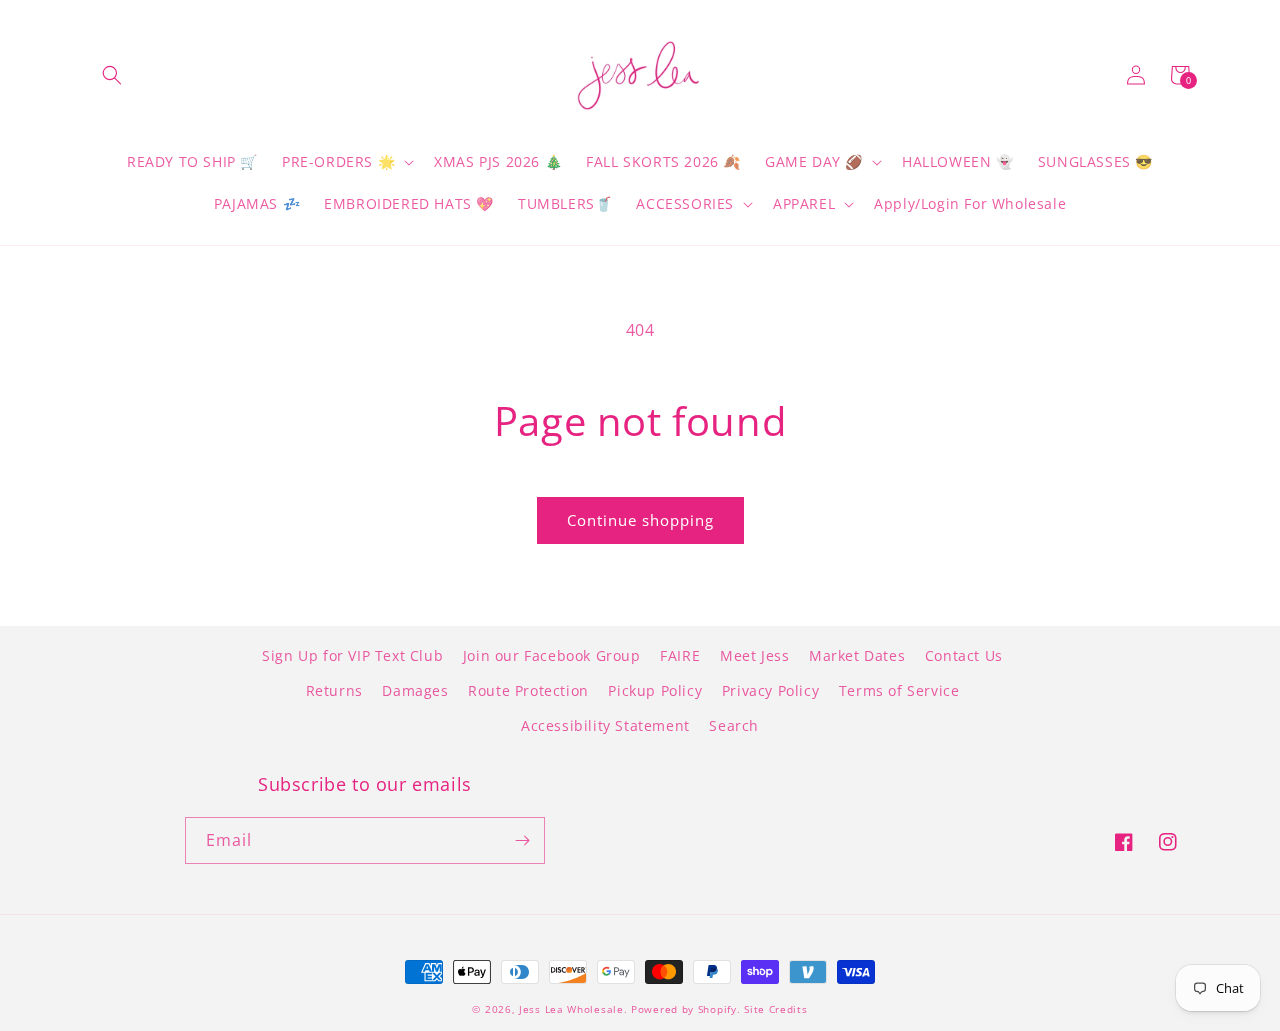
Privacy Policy (770, 690)
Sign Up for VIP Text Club (352, 655)
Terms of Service (899, 690)
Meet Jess (754, 655)
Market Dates (857, 655)
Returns (334, 690)
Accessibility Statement (605, 725)
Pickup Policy (655, 690)
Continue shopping (640, 520)
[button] (112, 75)
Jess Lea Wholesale (571, 1009)
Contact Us (964, 655)
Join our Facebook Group (552, 655)
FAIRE (680, 655)
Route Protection (528, 690)
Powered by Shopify (684, 1009)
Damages (415, 690)
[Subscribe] (522, 840)
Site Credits (775, 1009)
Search (734, 725)
